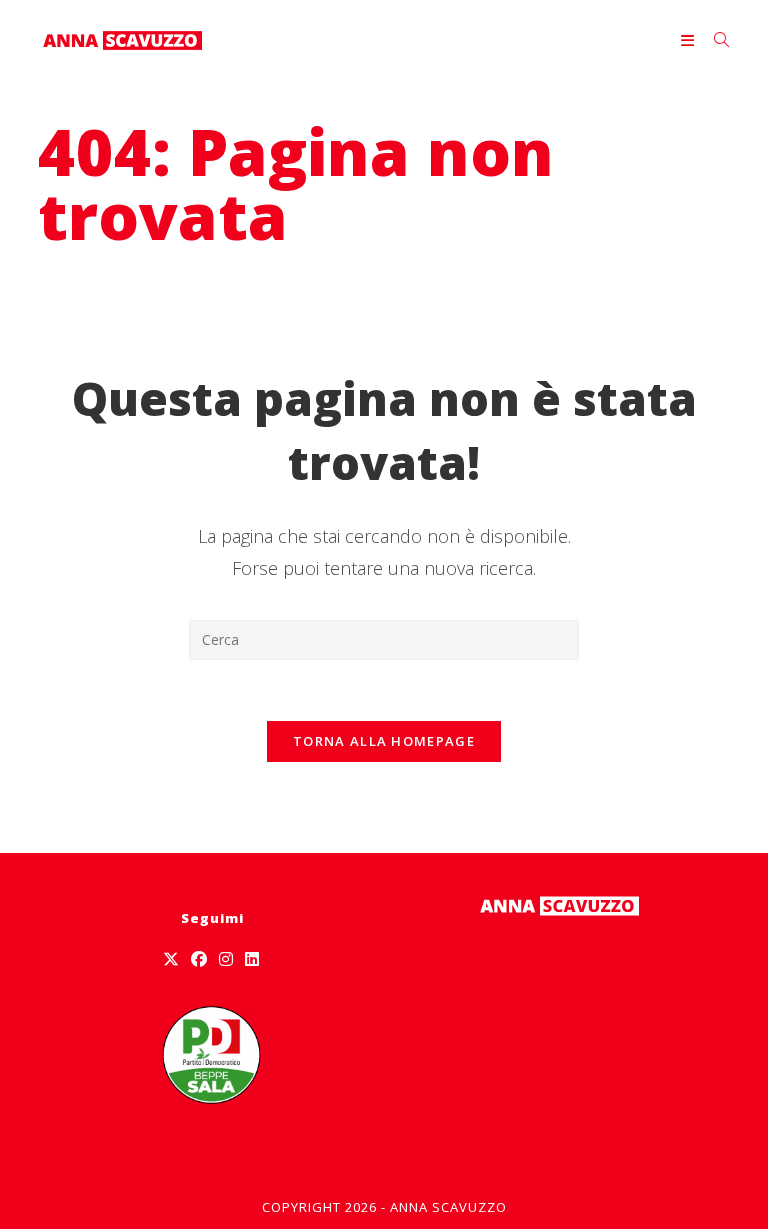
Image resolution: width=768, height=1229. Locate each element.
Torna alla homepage (384, 741)
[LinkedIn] (252, 959)
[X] (171, 959)
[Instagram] (226, 959)
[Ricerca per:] (714, 40)
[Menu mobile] (690, 40)
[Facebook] (199, 959)
